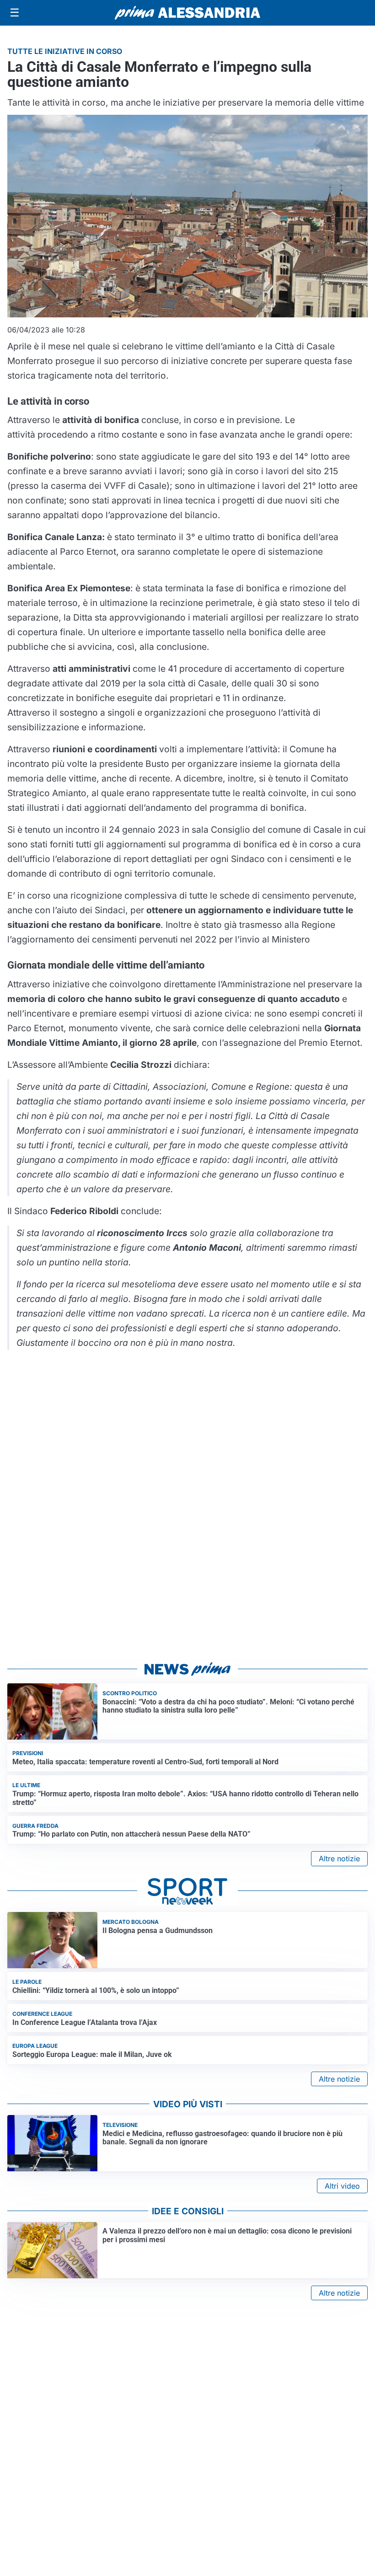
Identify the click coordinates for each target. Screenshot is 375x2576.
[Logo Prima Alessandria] (188, 13)
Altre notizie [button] (339, 1858)
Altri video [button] (342, 2186)
